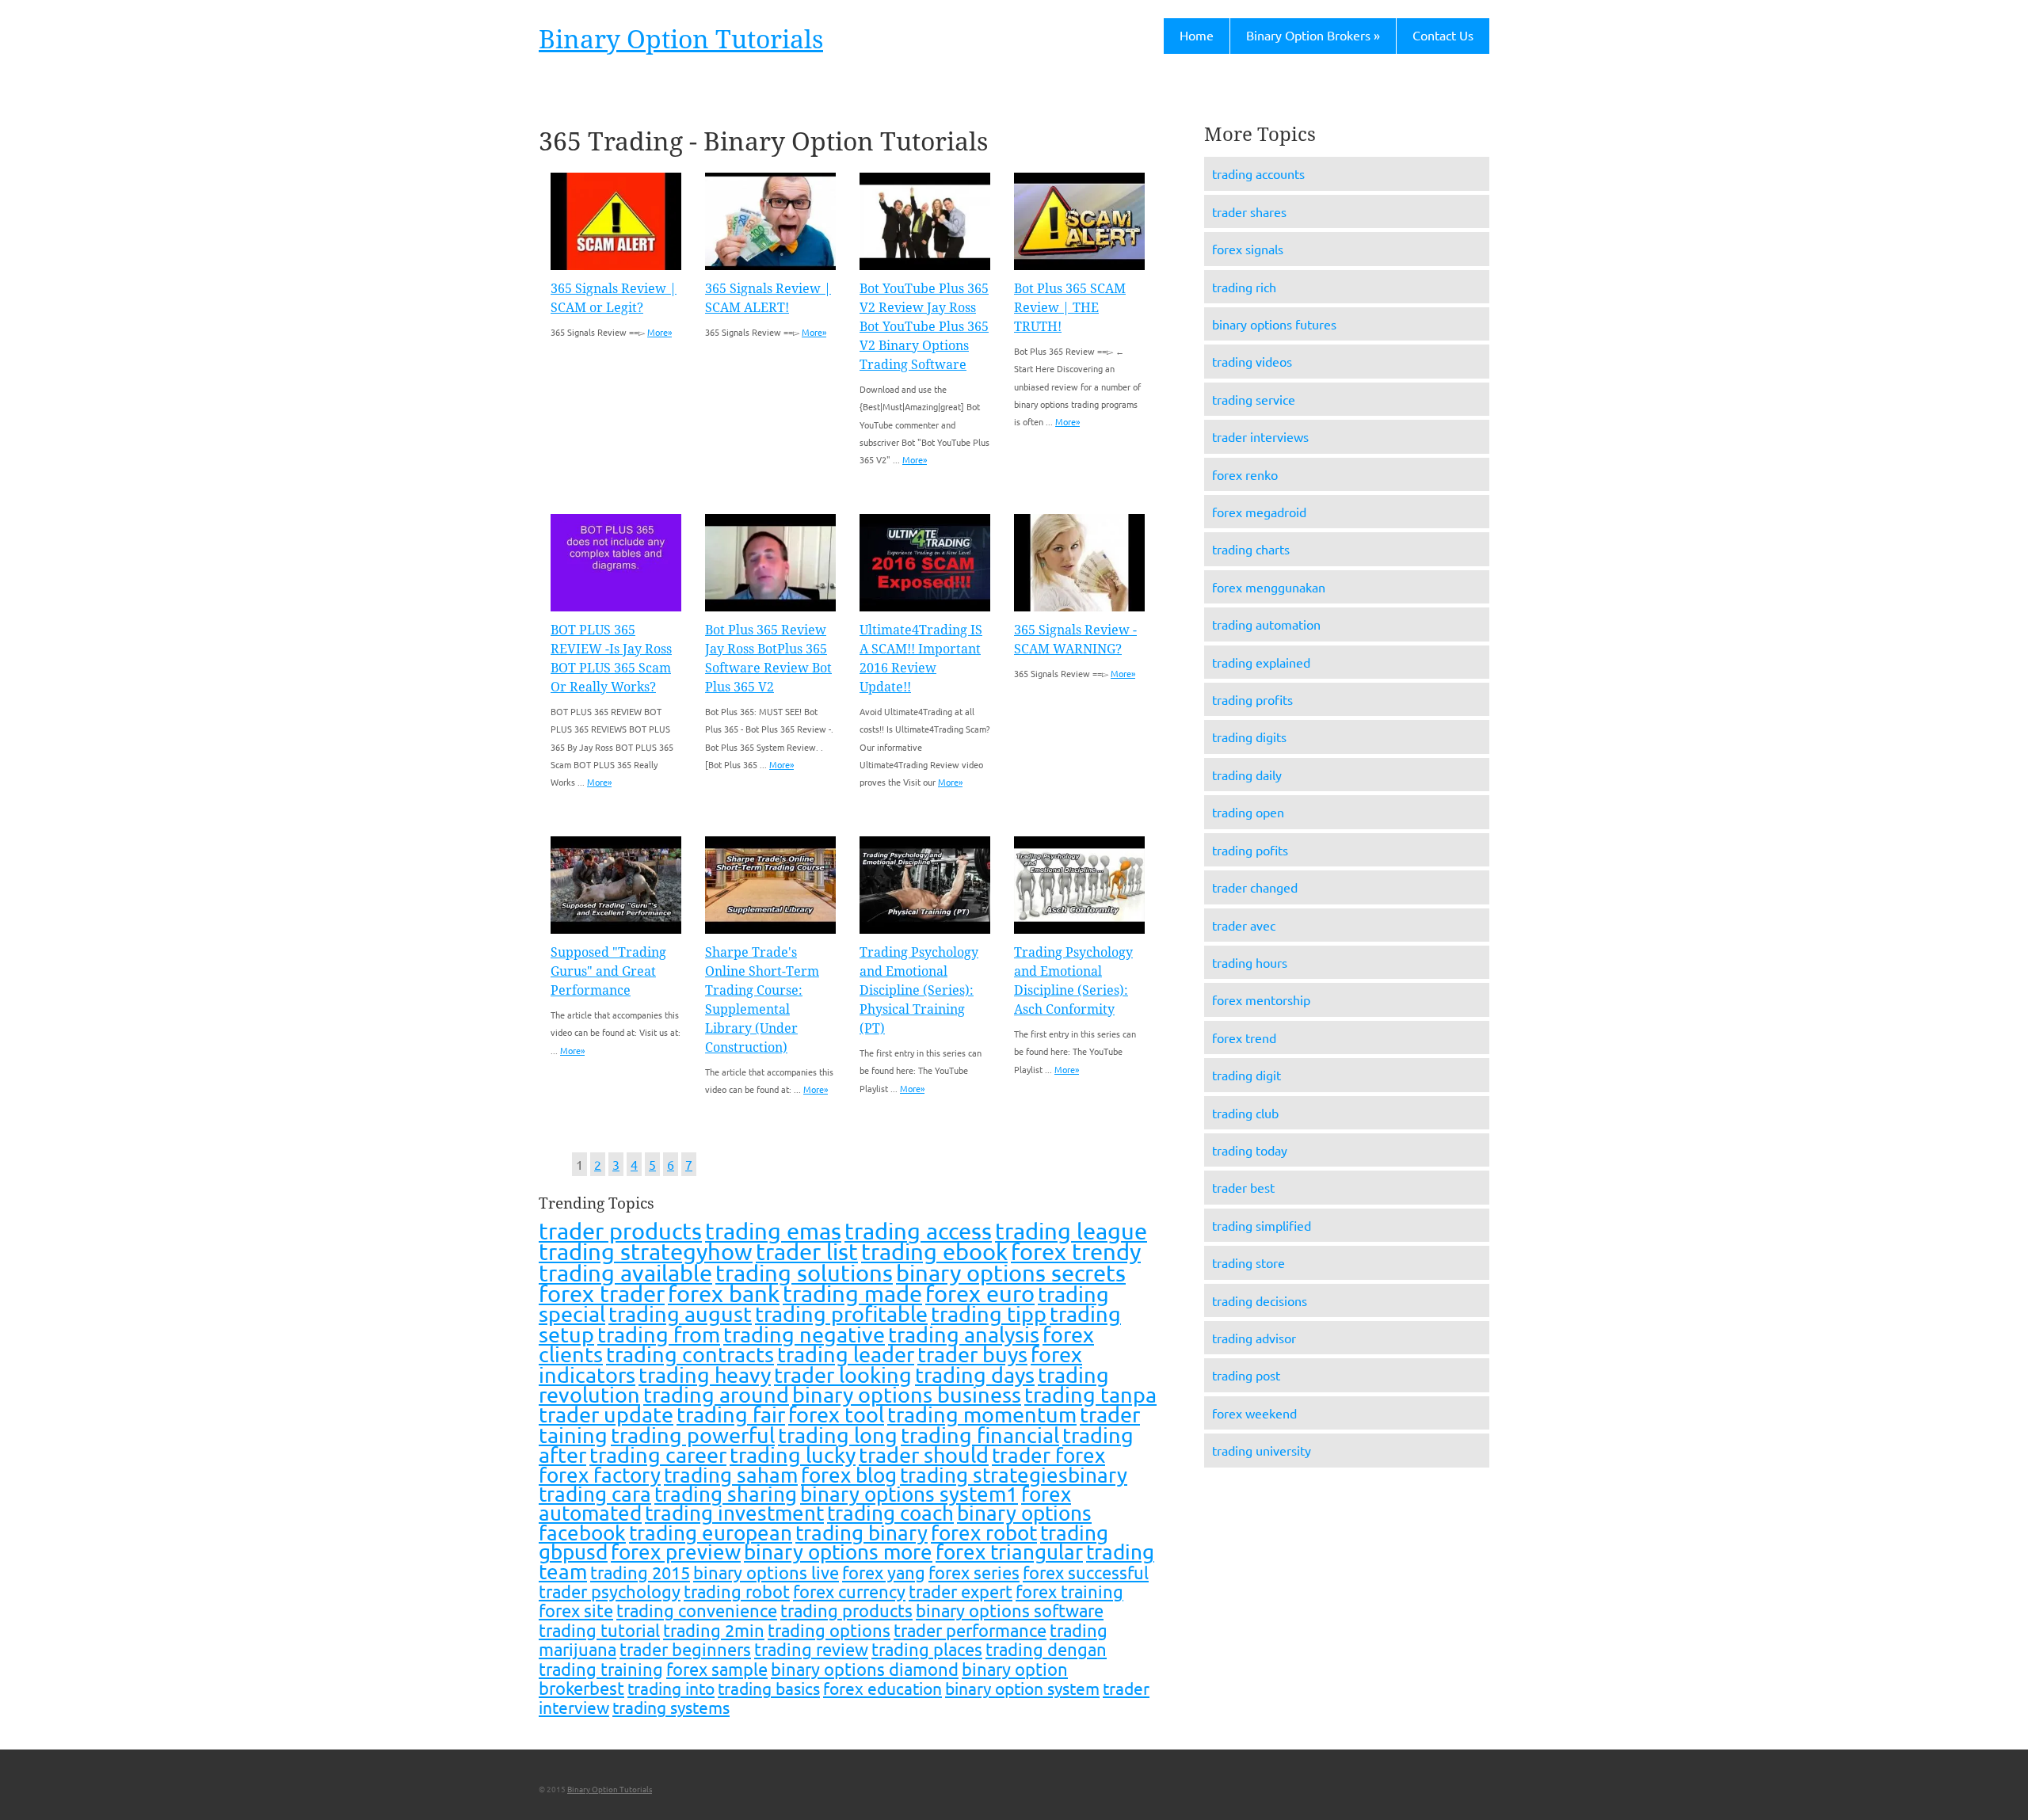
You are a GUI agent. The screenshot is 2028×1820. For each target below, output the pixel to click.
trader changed (1255, 887)
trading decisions (1260, 1300)
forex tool (836, 1414)
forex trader (602, 1293)
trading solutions (804, 1273)
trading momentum (982, 1414)
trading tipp (989, 1314)
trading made (852, 1293)
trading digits (1249, 737)
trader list (807, 1251)
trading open (1248, 812)
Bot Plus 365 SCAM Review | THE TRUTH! (1070, 308)
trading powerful (693, 1435)
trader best (1243, 1187)
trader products (620, 1231)
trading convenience (697, 1610)
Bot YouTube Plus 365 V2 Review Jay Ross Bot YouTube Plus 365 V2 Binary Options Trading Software (924, 327)
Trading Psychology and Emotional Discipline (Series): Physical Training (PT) (919, 990)
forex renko (1245, 474)
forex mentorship (1261, 999)
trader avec (1244, 925)
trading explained (1261, 662)
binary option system (1022, 1688)
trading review (811, 1649)
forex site (576, 1610)
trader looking (843, 1375)
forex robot (984, 1533)
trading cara (595, 1494)
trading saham (731, 1475)
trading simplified (1262, 1225)
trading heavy (705, 1375)
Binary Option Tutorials (681, 40)
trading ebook (934, 1251)
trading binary (862, 1533)
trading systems (671, 1707)
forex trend (1244, 1038)
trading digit (1247, 1075)
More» (659, 332)
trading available (625, 1273)
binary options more (838, 1552)
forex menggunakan (1269, 587)
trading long (838, 1435)
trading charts (1251, 549)
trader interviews (1260, 436)
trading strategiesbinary (1014, 1475)
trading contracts (690, 1354)
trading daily (1247, 775)
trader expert (961, 1591)
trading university (1262, 1450)
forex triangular (1009, 1552)
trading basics (769, 1688)
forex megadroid (1259, 512)
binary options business (907, 1394)
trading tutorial (599, 1630)
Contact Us (1443, 35)
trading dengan (1046, 1649)
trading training (601, 1669)
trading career (658, 1454)
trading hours (1250, 962)
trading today (1250, 1150)
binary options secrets (1011, 1273)
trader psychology (610, 1591)
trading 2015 (640, 1572)
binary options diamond (865, 1669)
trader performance (970, 1630)
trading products (846, 1610)
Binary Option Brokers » (1313, 35)
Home (1197, 35)
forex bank (724, 1293)
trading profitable (841, 1314)
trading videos (1252, 361)
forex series (974, 1572)
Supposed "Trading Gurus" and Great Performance (608, 971)
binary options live (766, 1572)
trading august (680, 1314)
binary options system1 (909, 1494)
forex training (1069, 1591)
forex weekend (1254, 1413)
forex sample (717, 1669)
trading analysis (964, 1334)
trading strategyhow (646, 1251)
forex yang (884, 1572)
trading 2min (714, 1630)
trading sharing (726, 1494)
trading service (1254, 399)
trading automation (1266, 624)
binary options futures (1274, 324)
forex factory (600, 1475)
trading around (716, 1394)
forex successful (1086, 1572)
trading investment (734, 1513)
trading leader (846, 1354)
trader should (924, 1454)
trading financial (980, 1435)
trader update (606, 1414)
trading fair (731, 1414)
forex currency (849, 1591)
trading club (1245, 1113)
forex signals (1248, 249)
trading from (659, 1334)
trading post (1246, 1375)
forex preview (676, 1552)
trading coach (890, 1513)
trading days (975, 1375)
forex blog (849, 1475)
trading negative (804, 1334)
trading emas (773, 1231)
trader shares (1249, 211)
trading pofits (1250, 850)
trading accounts (1258, 173)
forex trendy (1076, 1251)
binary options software (1010, 1610)
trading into (671, 1688)
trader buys (972, 1354)
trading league (1071, 1231)
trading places (927, 1649)
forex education (882, 1688)
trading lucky (793, 1454)
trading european (711, 1533)
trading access (918, 1231)
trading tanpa (1090, 1394)
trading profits (1252, 699)
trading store (1248, 1262)
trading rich (1244, 287)
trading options (829, 1630)
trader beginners (685, 1649)
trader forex (1048, 1455)
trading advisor (1254, 1338)
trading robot (737, 1591)
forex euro (980, 1293)
